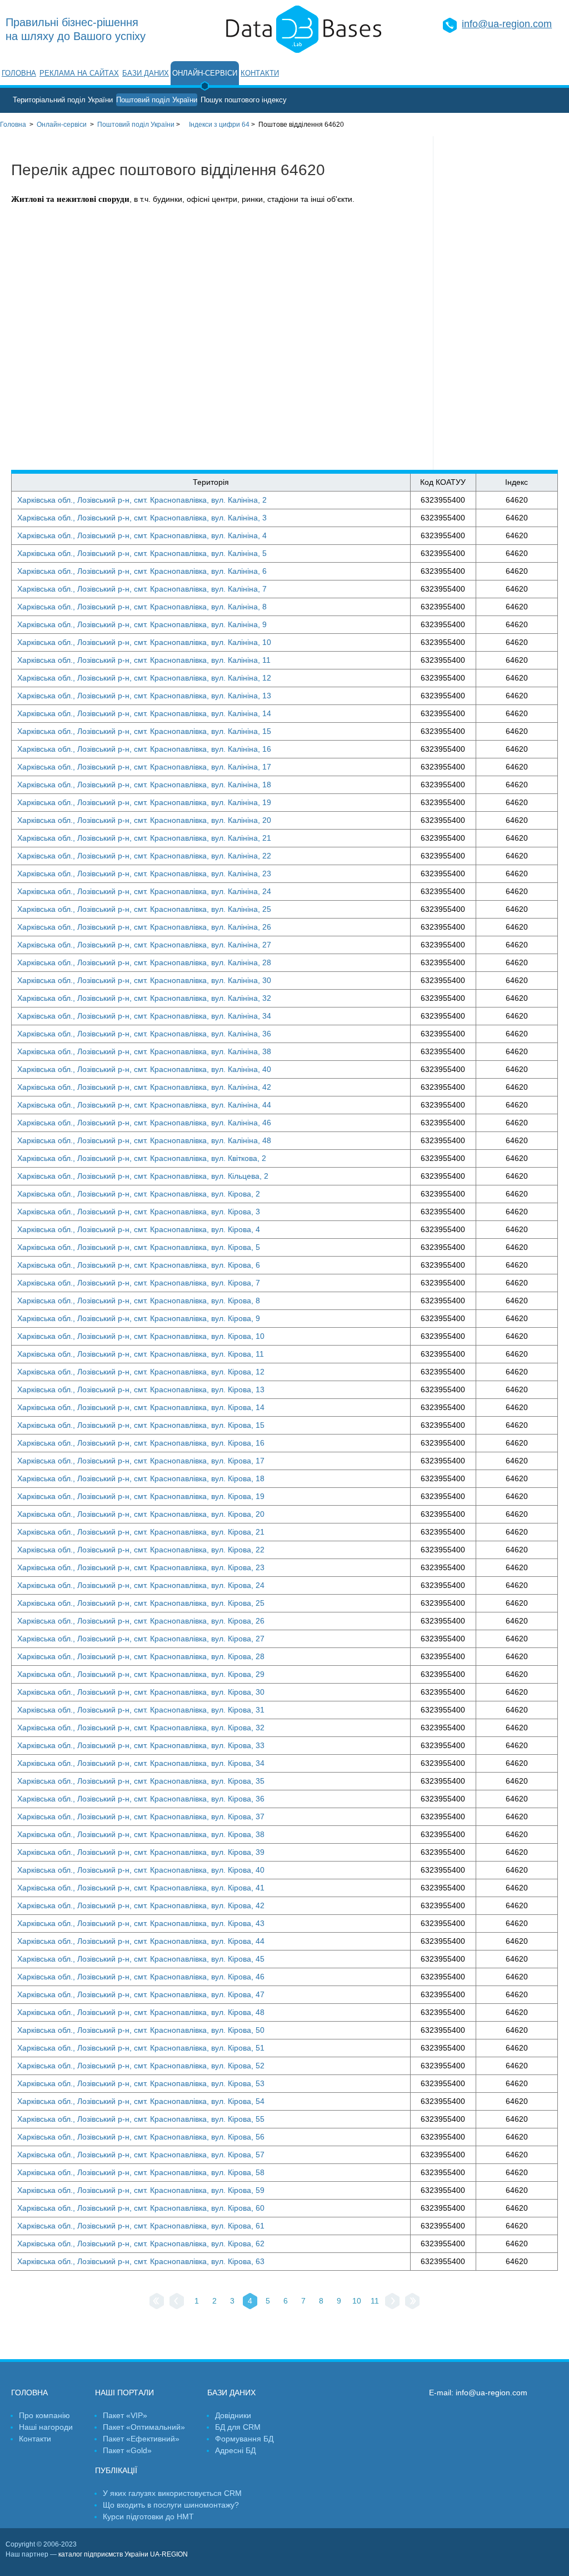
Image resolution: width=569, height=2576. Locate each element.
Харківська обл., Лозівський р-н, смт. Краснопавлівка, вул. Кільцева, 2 (143, 1176)
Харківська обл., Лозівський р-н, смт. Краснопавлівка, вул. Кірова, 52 (141, 2066)
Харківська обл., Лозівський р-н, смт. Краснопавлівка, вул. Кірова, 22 (141, 1550)
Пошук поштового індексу (244, 100)
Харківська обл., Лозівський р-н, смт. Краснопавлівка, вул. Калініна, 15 (144, 731)
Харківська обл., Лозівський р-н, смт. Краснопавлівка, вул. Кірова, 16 (141, 1443)
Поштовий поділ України (157, 100)
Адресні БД (235, 2450)
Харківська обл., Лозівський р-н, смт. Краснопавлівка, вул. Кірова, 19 (141, 1496)
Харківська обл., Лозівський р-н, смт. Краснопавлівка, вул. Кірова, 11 (141, 1354)
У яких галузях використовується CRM (172, 2493)
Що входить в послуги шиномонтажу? (171, 2505)
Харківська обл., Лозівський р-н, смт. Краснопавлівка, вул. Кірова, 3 (139, 1212)
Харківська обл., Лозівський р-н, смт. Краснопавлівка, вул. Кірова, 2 (139, 1194)
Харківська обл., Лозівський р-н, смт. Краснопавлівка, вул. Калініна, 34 (144, 1016)
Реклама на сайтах (79, 73)
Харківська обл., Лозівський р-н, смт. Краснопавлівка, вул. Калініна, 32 (144, 998)
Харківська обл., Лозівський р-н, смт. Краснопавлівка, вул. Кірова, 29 (141, 1674)
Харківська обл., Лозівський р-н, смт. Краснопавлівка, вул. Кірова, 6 (139, 1265)
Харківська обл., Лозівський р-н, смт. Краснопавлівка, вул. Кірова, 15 (141, 1425)
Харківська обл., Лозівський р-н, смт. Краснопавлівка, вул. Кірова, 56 (141, 2137)
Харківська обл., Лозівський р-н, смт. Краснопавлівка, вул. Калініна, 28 (144, 962)
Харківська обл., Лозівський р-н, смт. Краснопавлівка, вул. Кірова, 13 (141, 1389)
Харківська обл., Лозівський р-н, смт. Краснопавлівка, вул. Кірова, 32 (141, 1728)
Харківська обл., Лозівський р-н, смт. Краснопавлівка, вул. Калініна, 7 (142, 589)
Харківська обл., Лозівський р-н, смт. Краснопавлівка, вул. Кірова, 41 (141, 1888)
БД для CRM (238, 2427)
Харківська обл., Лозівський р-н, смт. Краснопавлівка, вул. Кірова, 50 (141, 2030)
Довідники (233, 2415)
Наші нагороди (46, 2427)
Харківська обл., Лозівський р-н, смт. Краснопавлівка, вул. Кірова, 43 (141, 1923)
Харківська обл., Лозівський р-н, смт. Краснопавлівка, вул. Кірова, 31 (141, 1710)
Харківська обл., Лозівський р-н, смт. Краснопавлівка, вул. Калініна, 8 (142, 607)
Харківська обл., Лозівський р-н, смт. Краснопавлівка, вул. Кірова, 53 (141, 2083)
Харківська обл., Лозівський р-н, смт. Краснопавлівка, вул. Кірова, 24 (141, 1585)
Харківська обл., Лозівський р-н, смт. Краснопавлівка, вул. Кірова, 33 (141, 1745)
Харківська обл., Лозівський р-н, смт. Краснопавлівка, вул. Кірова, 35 (141, 1781)
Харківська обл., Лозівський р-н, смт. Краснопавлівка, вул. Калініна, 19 (144, 802)
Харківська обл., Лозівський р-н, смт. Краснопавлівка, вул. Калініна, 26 (144, 927)
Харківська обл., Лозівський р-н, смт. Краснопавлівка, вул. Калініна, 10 (144, 642)
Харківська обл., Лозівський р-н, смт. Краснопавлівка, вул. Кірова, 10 (141, 1336)
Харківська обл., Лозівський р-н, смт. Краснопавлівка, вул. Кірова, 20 (141, 1514)
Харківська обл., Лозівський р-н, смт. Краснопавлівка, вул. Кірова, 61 (141, 2226)
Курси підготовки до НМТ (148, 2517)
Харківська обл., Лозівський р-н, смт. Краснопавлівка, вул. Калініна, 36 (144, 1034)
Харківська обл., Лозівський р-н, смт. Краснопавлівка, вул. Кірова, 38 (141, 1834)
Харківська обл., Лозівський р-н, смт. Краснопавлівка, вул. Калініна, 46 (144, 1123)
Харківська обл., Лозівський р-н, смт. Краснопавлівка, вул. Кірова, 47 (141, 1994)
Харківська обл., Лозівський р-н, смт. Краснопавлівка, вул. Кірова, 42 (141, 1905)
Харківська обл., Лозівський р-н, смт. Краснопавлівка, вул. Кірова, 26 (141, 1621)
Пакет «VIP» (125, 2415)
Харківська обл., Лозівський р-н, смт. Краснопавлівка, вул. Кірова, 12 (141, 1372)
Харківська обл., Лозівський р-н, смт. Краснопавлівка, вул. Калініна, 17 (144, 767)
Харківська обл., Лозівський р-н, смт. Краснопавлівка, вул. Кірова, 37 (141, 1816)
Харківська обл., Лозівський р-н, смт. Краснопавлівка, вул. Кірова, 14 (141, 1407)
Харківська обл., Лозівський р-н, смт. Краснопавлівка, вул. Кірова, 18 (141, 1478)
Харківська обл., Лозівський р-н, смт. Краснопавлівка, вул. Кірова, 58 (141, 2172)
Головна (19, 73)
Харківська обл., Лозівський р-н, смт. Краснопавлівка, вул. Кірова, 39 (141, 1852)
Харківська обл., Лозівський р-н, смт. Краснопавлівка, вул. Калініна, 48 (144, 1140)
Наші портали (124, 2393)
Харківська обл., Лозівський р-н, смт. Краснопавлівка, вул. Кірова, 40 (141, 1870)
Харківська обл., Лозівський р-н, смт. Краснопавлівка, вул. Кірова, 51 (141, 2048)
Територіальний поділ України (63, 100)
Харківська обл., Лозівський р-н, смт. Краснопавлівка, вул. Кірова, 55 (141, 2119)
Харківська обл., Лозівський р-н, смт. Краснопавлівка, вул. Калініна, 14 (144, 713)
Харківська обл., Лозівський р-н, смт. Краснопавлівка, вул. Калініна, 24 (144, 891)
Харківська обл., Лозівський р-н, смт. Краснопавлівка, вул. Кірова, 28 (141, 1656)
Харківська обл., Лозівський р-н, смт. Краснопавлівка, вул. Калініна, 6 (142, 571)
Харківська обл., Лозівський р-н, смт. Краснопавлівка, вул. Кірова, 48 (141, 2012)
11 (375, 2301)
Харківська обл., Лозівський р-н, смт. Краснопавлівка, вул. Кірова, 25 (141, 1603)
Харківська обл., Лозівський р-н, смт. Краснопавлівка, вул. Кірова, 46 (141, 1977)
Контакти (260, 73)
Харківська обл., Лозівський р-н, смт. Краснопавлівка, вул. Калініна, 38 (144, 1051)
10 (357, 2301)
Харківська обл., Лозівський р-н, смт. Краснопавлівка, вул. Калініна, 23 (144, 873)
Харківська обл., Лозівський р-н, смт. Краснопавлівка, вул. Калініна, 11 (144, 660)
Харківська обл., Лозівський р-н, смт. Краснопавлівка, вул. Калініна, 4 (142, 535)
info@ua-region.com (507, 24)
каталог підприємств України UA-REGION (123, 2554)
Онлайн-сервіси (205, 73)
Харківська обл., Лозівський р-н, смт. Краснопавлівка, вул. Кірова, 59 (141, 2190)
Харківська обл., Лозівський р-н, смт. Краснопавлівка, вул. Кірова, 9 (139, 1318)
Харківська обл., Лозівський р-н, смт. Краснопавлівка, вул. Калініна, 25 (144, 909)
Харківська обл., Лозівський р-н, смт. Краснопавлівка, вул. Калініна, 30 (144, 980)
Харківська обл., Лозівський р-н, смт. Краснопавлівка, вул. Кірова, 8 (139, 1301)
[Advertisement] (501, 303)
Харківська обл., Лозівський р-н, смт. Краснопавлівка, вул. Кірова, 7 (139, 1283)
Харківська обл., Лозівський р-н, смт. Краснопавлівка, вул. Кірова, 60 (141, 2208)
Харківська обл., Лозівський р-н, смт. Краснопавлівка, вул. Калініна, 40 (144, 1069)
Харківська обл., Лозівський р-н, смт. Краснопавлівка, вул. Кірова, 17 (141, 1461)
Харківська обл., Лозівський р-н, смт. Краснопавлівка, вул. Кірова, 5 (139, 1247)
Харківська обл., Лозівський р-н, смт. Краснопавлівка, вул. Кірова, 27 (141, 1639)
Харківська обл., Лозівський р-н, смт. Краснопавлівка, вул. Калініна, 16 (144, 749)
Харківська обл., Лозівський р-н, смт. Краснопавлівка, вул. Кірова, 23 (141, 1567)
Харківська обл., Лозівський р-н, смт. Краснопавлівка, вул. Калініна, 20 (144, 820)
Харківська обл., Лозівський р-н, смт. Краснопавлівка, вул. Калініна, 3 (142, 518)
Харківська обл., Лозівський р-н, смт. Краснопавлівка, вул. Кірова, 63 (141, 2261)
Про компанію (44, 2415)
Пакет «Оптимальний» (144, 2427)
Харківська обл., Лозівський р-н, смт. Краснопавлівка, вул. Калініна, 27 (144, 945)
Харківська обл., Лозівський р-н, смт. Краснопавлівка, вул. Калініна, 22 (144, 856)
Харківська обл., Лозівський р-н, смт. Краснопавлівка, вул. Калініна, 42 (144, 1087)
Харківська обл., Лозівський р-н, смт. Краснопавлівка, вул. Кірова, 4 (139, 1229)
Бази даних (146, 73)
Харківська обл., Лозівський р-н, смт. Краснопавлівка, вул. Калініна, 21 (144, 838)
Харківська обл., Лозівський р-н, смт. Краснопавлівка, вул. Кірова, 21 (141, 1532)
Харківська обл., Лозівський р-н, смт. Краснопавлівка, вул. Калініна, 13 (144, 696)
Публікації (116, 2470)
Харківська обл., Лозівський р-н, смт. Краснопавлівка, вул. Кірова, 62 (141, 2244)
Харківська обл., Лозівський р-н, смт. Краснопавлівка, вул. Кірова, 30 (141, 1692)
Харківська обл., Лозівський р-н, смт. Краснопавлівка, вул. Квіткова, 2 (142, 1158)
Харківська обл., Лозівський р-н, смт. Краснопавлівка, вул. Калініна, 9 (142, 624)
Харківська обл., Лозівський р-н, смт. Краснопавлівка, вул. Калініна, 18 (144, 785)
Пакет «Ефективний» (141, 2439)
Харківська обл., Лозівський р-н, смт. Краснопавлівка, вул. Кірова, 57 (141, 2155)
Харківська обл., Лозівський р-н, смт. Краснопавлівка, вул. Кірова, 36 (141, 1799)
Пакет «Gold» (127, 2450)
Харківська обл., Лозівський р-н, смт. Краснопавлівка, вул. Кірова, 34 (141, 1763)
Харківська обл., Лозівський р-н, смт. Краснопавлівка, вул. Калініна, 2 (142, 500)
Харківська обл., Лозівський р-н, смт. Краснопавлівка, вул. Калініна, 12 (144, 678)
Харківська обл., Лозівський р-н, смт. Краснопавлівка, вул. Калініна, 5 (142, 553)
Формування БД (244, 2439)
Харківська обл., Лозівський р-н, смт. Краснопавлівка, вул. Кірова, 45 (141, 1959)
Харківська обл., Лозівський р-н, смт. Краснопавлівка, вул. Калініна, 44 (144, 1105)
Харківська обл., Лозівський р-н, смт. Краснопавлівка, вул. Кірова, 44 (141, 1941)
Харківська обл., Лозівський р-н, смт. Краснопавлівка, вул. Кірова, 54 (141, 2101)
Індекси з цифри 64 (219, 125)
